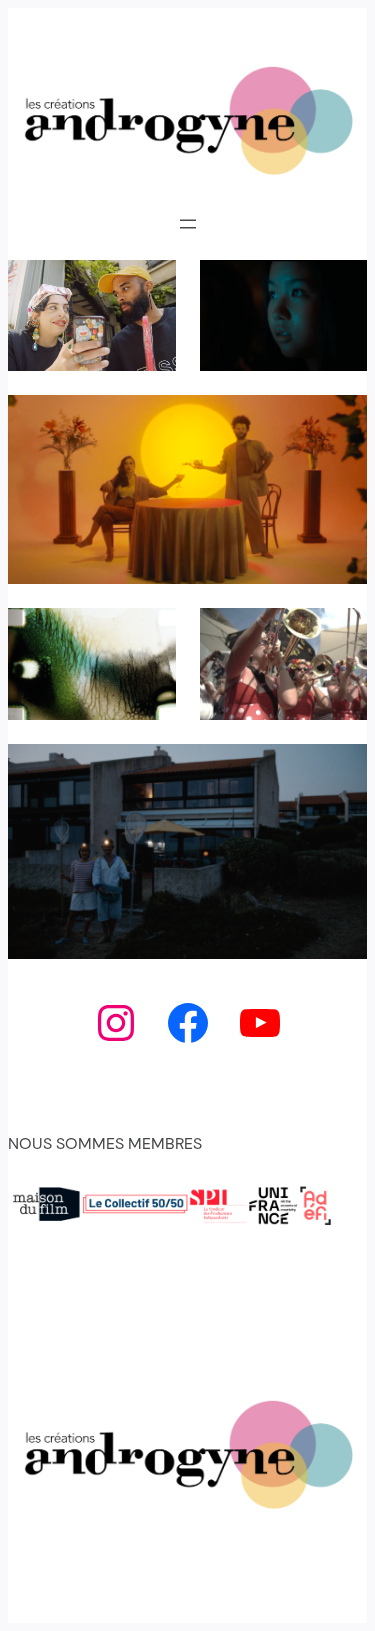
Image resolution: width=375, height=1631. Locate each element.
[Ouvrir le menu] (188, 224)
